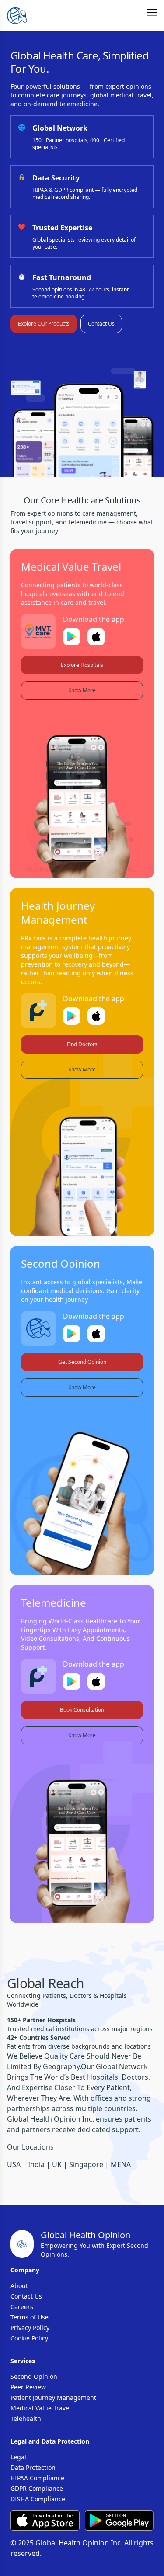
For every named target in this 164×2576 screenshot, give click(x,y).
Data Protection (33, 2467)
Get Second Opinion (82, 1362)
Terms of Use (30, 2317)
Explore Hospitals (82, 665)
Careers (22, 2307)
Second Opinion (34, 2377)
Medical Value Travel (41, 2408)
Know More (82, 690)
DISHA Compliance (38, 2499)
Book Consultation (82, 1710)
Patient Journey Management (53, 2397)
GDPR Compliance (37, 2488)
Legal (18, 2457)
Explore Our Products (44, 324)
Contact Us (101, 324)
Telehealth (26, 2418)
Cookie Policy (29, 2338)
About (19, 2286)
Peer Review (28, 2387)
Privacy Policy (30, 2328)
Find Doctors (82, 1044)
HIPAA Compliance (37, 2478)
